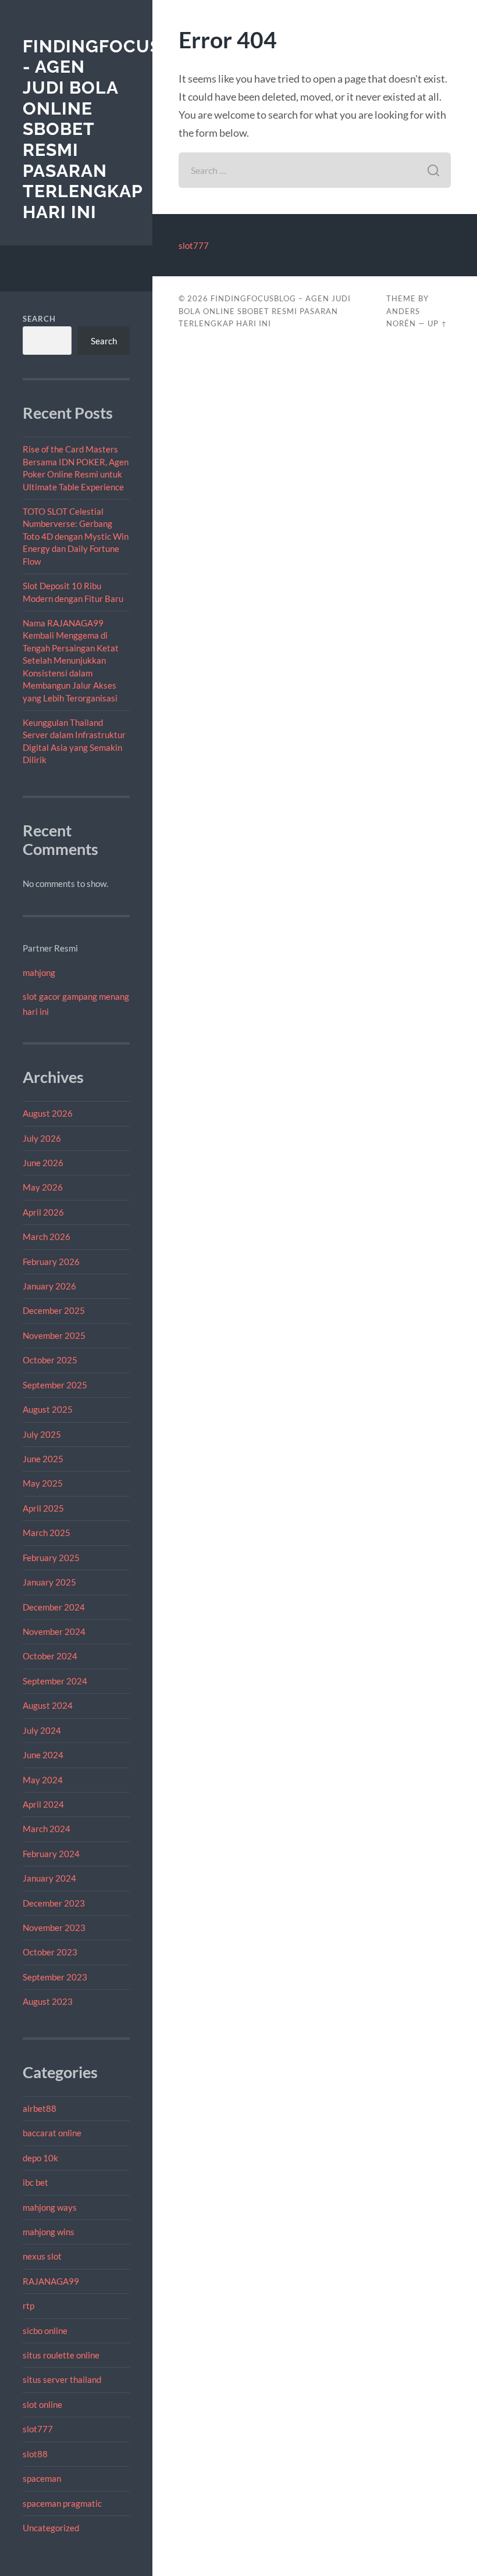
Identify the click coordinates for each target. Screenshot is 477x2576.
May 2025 (43, 1483)
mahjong (39, 972)
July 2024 (42, 1730)
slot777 (38, 2429)
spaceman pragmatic (62, 2503)
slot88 (35, 2454)
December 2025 (54, 1310)
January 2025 (49, 1582)
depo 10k (40, 2158)
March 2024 (47, 1829)
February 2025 (51, 1558)
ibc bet (35, 2182)
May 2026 (43, 1187)
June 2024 (43, 1755)
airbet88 (40, 2108)
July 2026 (42, 1138)
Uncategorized (51, 2528)
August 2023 (48, 2001)
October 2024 (50, 1656)
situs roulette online (61, 2355)
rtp (29, 2306)
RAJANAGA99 (51, 2281)
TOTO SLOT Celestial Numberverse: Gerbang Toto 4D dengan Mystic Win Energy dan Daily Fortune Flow (76, 536)
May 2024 (43, 1780)
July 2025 (42, 1434)
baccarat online (52, 2133)
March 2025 (47, 1533)
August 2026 (48, 1113)
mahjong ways (50, 2207)
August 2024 (48, 1705)
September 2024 (55, 1681)
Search (39, 319)
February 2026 (51, 1262)
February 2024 (51, 1854)
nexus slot (42, 2256)
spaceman (42, 2478)
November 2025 (54, 1335)
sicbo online (45, 2331)
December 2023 (54, 1903)
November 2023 (54, 1927)
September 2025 (55, 1385)
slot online (42, 2404)
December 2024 (54, 1607)
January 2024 (49, 1878)
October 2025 (50, 1360)
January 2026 (49, 1286)
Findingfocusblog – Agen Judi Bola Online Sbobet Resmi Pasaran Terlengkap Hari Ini (265, 311)
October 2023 (50, 1952)
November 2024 (54, 1631)
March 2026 (47, 1237)
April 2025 (43, 1508)
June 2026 (43, 1163)
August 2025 (48, 1409)
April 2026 (43, 1212)
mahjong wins (49, 2232)
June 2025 (43, 1459)
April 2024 (43, 1804)
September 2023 (55, 1977)
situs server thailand (62, 2379)
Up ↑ (437, 323)
